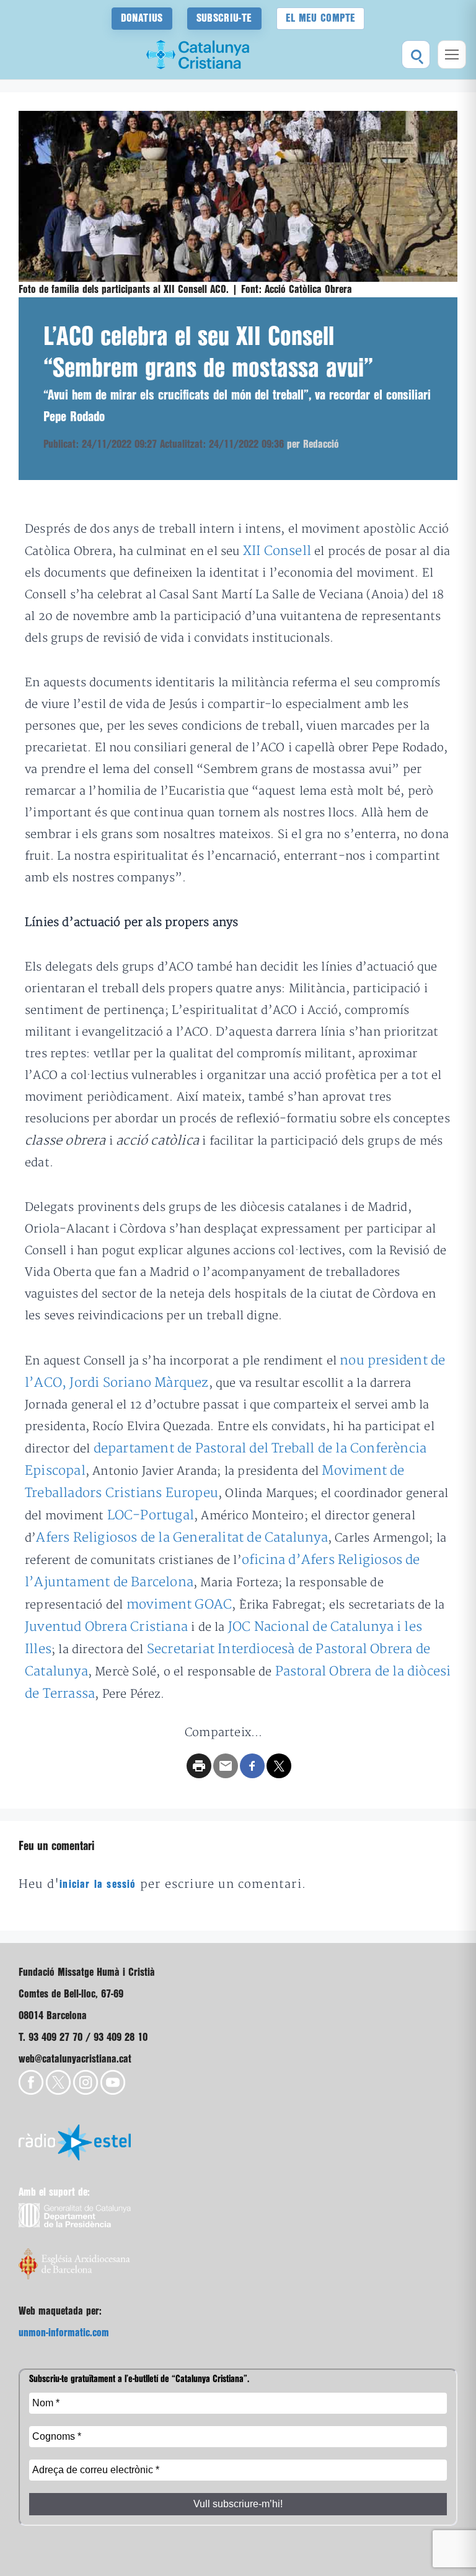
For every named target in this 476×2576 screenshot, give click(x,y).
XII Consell (277, 551)
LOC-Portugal (151, 1515)
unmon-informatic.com (64, 2333)
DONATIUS (142, 18)
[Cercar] (416, 55)
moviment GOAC (179, 1605)
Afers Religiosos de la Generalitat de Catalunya (182, 1538)
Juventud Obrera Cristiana (106, 1627)
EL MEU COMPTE (321, 18)
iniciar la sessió (98, 1884)
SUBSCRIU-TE (224, 18)
